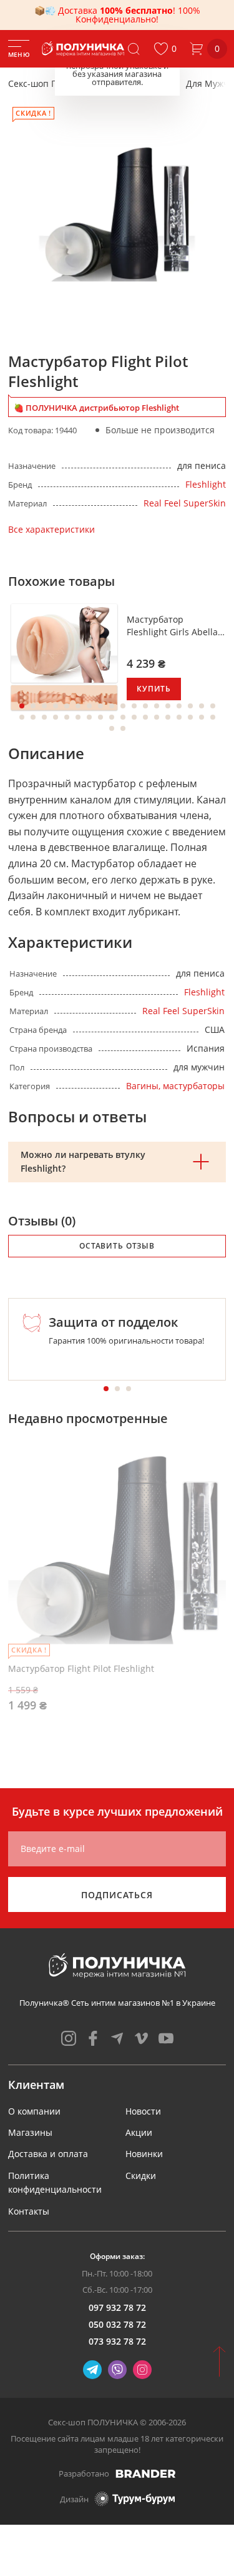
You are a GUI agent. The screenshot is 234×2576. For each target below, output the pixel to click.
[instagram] (69, 2038)
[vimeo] (142, 2038)
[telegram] (117, 2038)
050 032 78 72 (117, 2324)
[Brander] (146, 2473)
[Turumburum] (135, 2499)
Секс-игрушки (142, 83)
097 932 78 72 (117, 2307)
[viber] (117, 2370)
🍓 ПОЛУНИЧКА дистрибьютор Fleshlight (96, 408)
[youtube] (166, 2038)
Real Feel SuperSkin (185, 503)
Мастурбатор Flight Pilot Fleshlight (81, 1668)
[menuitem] (34, 2111)
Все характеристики (51, 529)
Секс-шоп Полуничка (53, 83)
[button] (165, 49)
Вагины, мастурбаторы (175, 1086)
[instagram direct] (142, 2370)
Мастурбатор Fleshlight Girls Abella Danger (172, 626)
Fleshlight (206, 484)
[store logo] (84, 49)
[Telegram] (92, 2370)
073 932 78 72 (117, 2341)
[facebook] (93, 2038)
